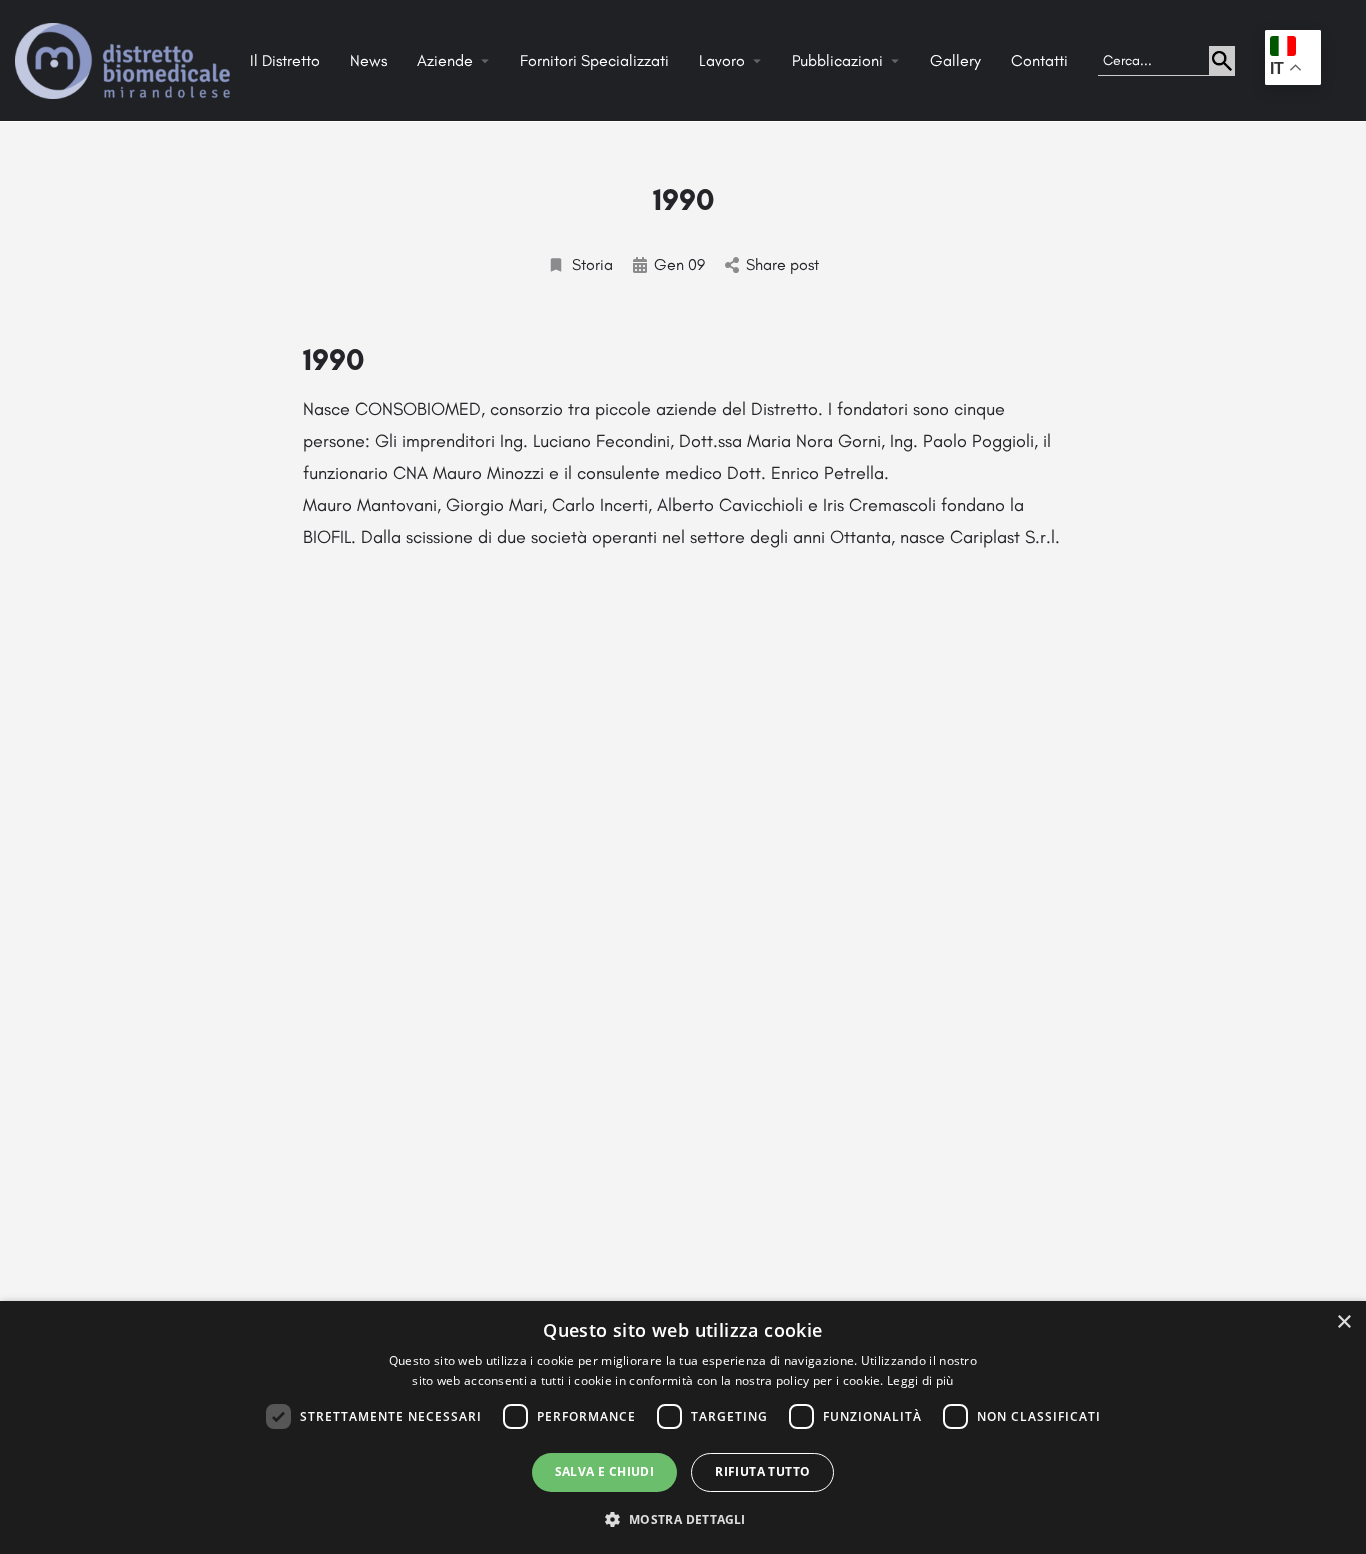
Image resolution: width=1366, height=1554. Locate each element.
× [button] (1343, 1322)
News (368, 60)
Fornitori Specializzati (594, 60)
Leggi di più (920, 1380)
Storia (592, 264)
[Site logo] (125, 59)
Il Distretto (285, 60)
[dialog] (683, 1427)
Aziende (445, 60)
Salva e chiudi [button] (605, 1471)
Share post (782, 264)
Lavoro (722, 60)
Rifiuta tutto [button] (762, 1471)
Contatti (1039, 60)
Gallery (955, 60)
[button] (682, 1518)
